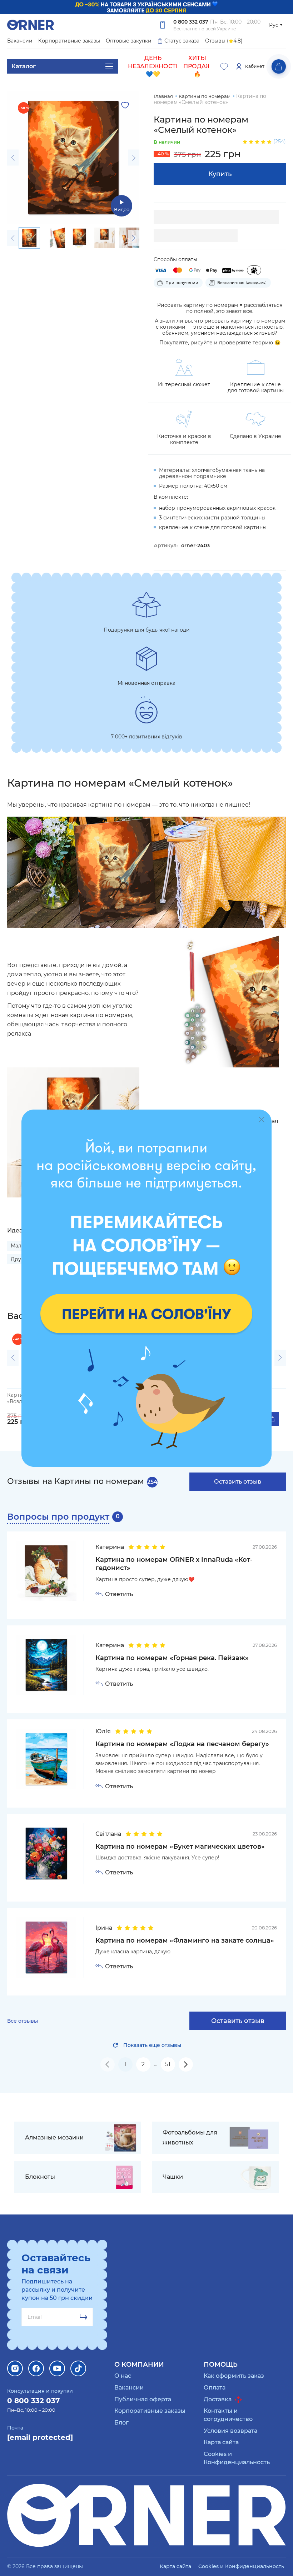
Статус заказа (182, 41)
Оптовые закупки (129, 41)
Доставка (218, 2399)
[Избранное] (224, 66)
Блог (121, 2423)
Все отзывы (23, 2021)
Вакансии (20, 41)
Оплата (215, 2388)
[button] (13, 158)
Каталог (24, 66)
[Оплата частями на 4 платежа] (254, 270)
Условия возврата (230, 2431)
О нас (123, 2376)
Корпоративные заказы (69, 41)
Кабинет (255, 66)
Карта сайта (221, 2442)
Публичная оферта (143, 2399)
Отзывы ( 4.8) (224, 41)
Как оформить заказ (234, 2376)
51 (168, 2064)
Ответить (119, 1594)
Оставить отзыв (238, 1482)
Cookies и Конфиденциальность (241, 2566)
